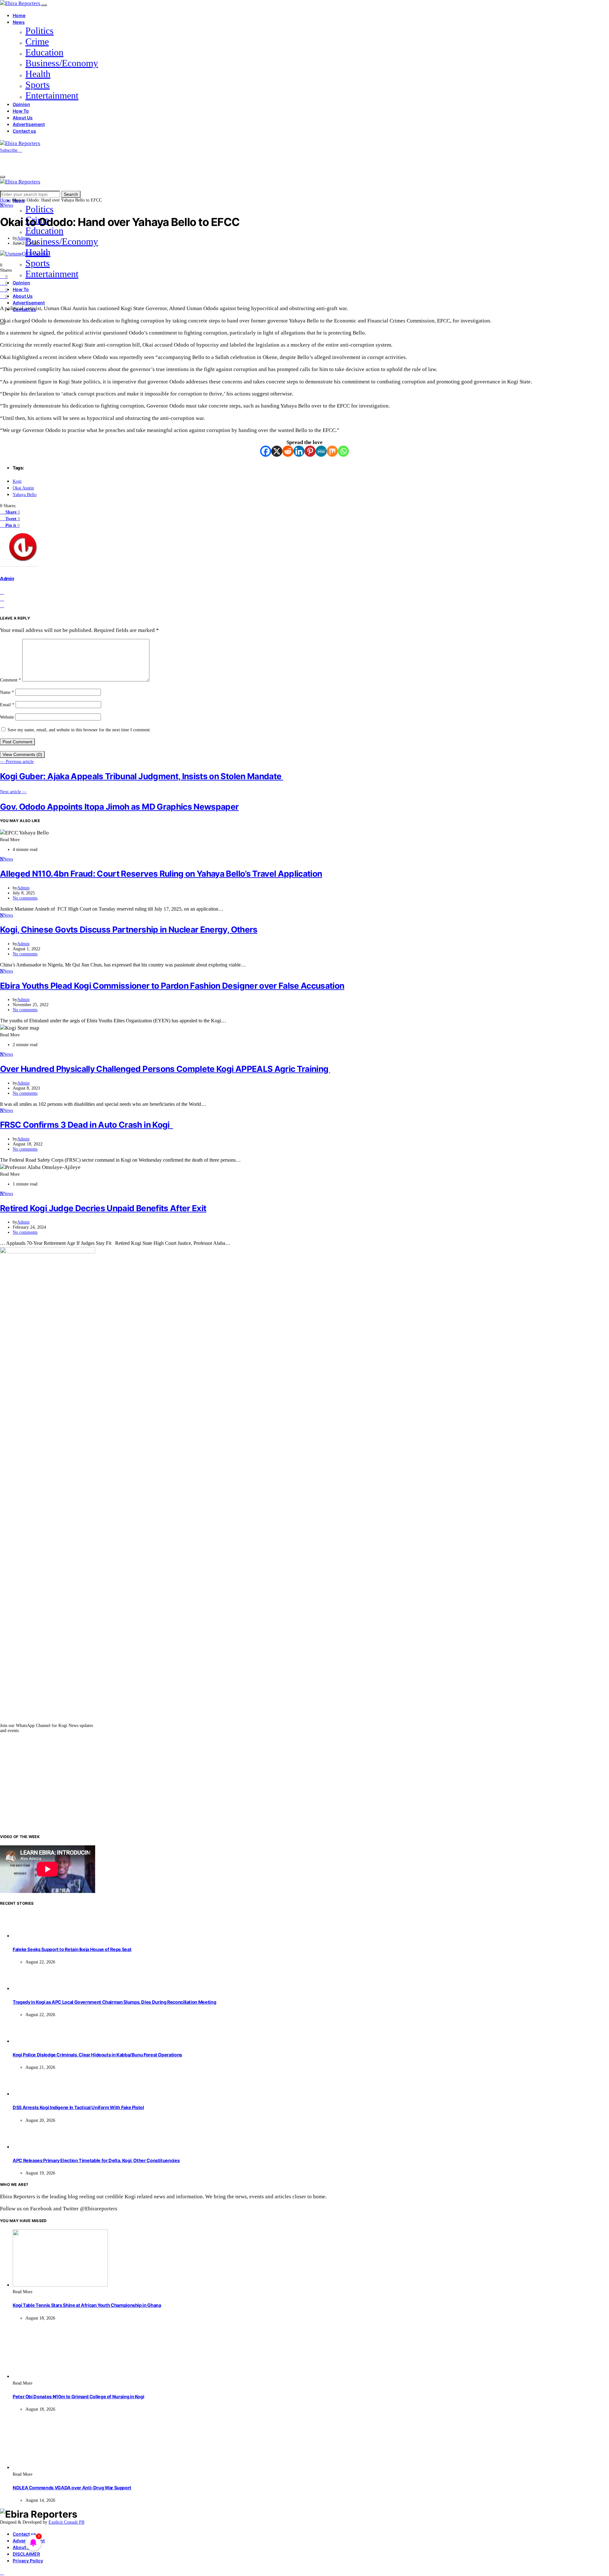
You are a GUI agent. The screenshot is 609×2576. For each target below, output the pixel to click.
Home (19, 15)
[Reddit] (288, 451)
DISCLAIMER (26, 2554)
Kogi (17, 481)
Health (38, 74)
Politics (39, 31)
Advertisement (29, 124)
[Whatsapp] (343, 451)
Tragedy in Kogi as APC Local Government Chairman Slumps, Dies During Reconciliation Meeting (114, 2002)
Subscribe (9, 150)
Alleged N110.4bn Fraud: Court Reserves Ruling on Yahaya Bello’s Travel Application (161, 874)
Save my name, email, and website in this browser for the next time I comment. (79, 730)
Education (44, 52)
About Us (23, 118)
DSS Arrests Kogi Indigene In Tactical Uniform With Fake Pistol (78, 2107)
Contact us (24, 131)
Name (7, 692)
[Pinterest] (310, 451)
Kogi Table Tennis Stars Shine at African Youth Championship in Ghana (87, 2305)
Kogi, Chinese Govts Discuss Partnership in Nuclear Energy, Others (129, 929)
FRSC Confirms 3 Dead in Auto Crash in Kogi (86, 1125)
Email (7, 705)
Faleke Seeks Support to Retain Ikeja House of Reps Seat (72, 1949)
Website (7, 717)
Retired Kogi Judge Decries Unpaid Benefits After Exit (103, 1208)
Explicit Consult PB (66, 2522)
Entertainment (52, 95)
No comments (25, 898)
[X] (277, 451)
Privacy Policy (28, 2561)
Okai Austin (23, 488)
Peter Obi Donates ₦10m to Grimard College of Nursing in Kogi (78, 2397)
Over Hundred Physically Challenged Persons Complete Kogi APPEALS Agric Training (165, 1069)
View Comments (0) (22, 754)
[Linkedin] (299, 451)
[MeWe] (321, 451)
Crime (37, 41)
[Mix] (332, 451)
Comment (10, 680)
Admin (23, 238)
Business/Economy (62, 63)
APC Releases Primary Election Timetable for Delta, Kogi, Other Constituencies (96, 2160)
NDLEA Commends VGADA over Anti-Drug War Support (72, 2488)
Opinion (21, 104)
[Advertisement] (304, 1783)
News (19, 22)
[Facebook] (266, 451)
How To (21, 111)
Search (71, 194)
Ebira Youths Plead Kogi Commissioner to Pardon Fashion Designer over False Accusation (172, 986)
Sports (38, 85)
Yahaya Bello (25, 495)
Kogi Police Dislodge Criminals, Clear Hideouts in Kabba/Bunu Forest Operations (97, 2055)
